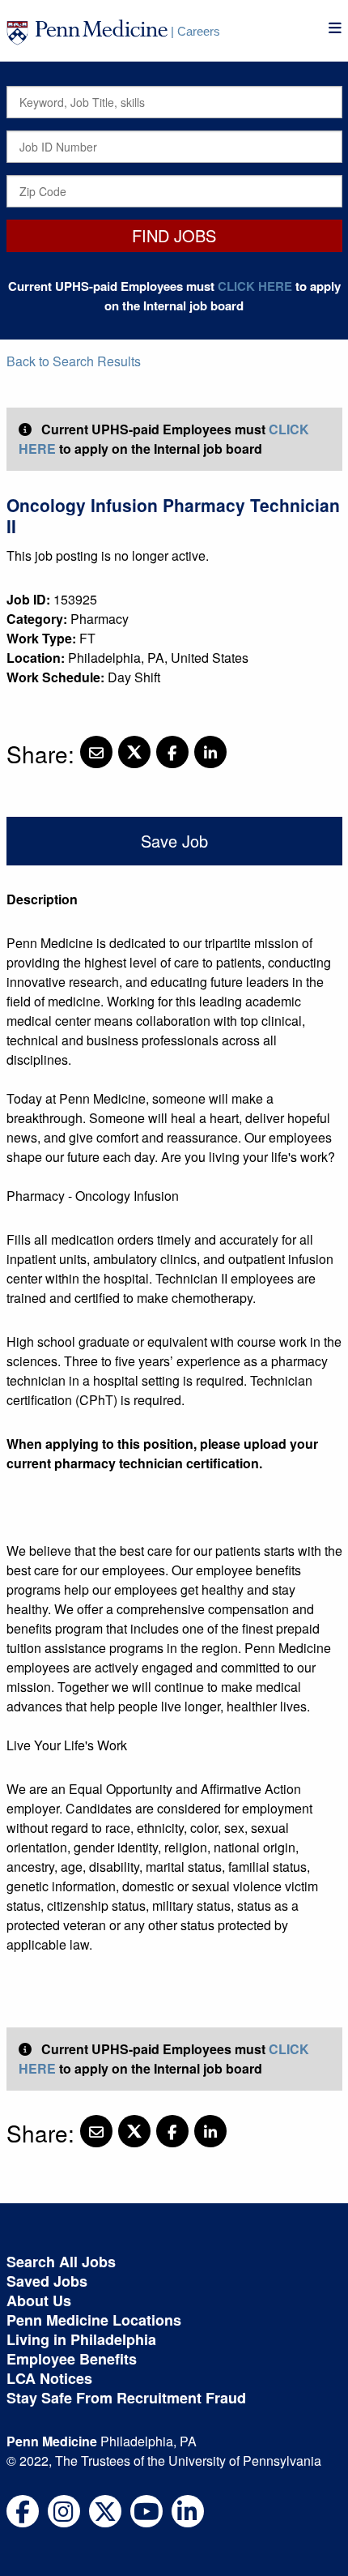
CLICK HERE (255, 286)
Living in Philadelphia (81, 2339)
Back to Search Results (74, 361)
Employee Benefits (72, 2359)
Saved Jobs (47, 2281)
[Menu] (335, 28)
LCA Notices (49, 2378)
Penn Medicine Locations (94, 2320)
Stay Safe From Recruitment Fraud (126, 2398)
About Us (39, 2300)
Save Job (174, 841)
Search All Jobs (61, 2262)
